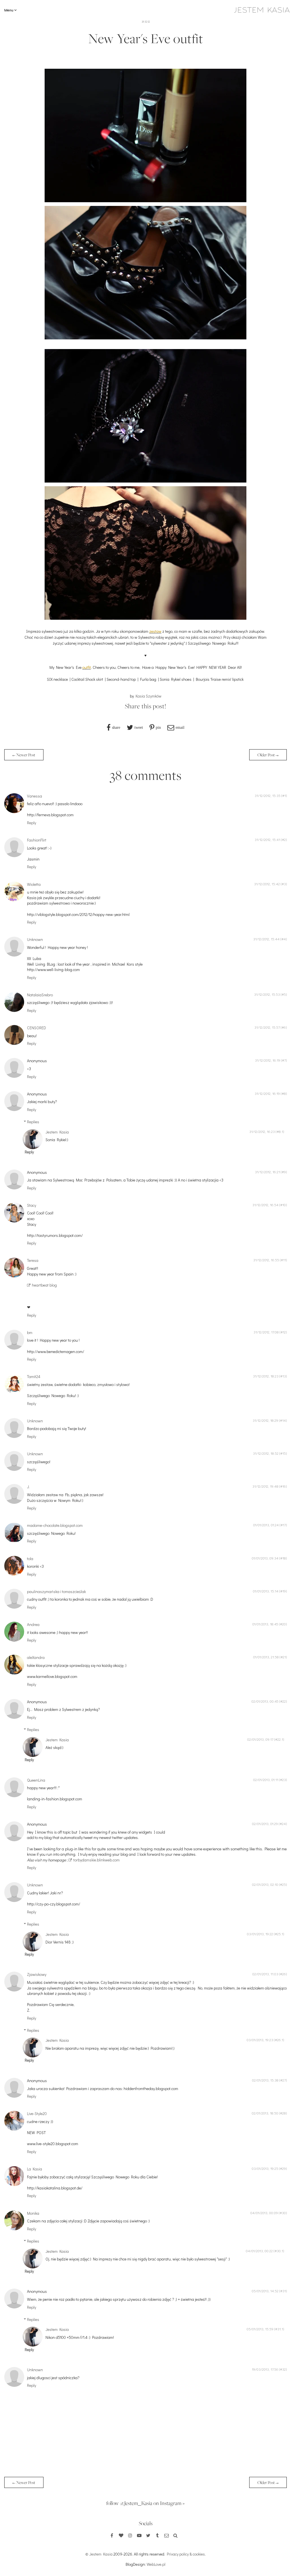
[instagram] (130, 2535)
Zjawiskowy (37, 1974)
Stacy (32, 1205)
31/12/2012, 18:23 (266, 1376)
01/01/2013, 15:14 (266, 1591)
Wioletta (34, 884)
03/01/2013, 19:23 (260, 2040)
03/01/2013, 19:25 (265, 2168)
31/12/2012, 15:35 (268, 796)
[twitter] (148, 2535)
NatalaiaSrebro (40, 995)
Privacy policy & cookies (186, 2554)
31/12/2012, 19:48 (265, 1486)
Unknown (35, 939)
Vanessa (35, 796)
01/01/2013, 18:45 (265, 1624)
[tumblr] (157, 2535)
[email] (167, 2535)
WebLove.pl (156, 2564)
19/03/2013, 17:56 (265, 2369)
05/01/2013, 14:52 (265, 2291)
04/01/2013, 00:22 (259, 2251)
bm (30, 1332)
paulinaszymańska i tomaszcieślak (56, 1591)
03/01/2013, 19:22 (260, 1934)
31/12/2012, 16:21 (267, 1172)
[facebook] (112, 2535)
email (180, 727)
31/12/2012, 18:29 (265, 1420)
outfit (87, 667)
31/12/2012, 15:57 (267, 1027)
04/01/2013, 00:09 (264, 2213)
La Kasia (35, 2169)
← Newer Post (24, 755)
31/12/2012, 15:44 (266, 939)
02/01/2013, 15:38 (265, 2080)
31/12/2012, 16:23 (262, 1132)
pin (158, 727)
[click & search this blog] (176, 2535)
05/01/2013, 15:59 (260, 2329)
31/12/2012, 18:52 (266, 1453)
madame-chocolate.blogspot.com (55, 1525)
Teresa (33, 1260)
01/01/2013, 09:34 (265, 1558)
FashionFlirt (37, 840)
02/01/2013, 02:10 (265, 1884)
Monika (33, 2213)
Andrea (33, 1624)
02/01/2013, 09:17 (260, 1739)
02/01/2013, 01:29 (265, 1824)
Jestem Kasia (57, 1132)
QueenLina (36, 1780)
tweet (139, 727)
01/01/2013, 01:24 (266, 1525)
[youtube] (139, 2535)
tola (30, 1559)
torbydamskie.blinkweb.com (96, 1860)
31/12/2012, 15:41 (267, 840)
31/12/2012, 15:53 (267, 994)
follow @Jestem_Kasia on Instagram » (145, 2503)
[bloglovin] (121, 2535)
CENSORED (37, 1028)
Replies (33, 1122)
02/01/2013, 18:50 (265, 2113)
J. (28, 1487)
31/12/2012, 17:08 (266, 1332)
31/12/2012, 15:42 (267, 884)
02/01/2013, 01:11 (266, 1780)
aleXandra (36, 1657)
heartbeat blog (44, 1285)
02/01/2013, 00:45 (265, 1701)
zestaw (155, 631)
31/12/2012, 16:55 (266, 1260)
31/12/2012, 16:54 (265, 1205)
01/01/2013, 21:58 (266, 1657)
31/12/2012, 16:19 (268, 1060)
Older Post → (268, 755)
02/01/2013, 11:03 (265, 1974)
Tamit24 (34, 1376)
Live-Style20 (37, 2113)
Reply (32, 823)
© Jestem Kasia (99, 2554)
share (116, 727)
